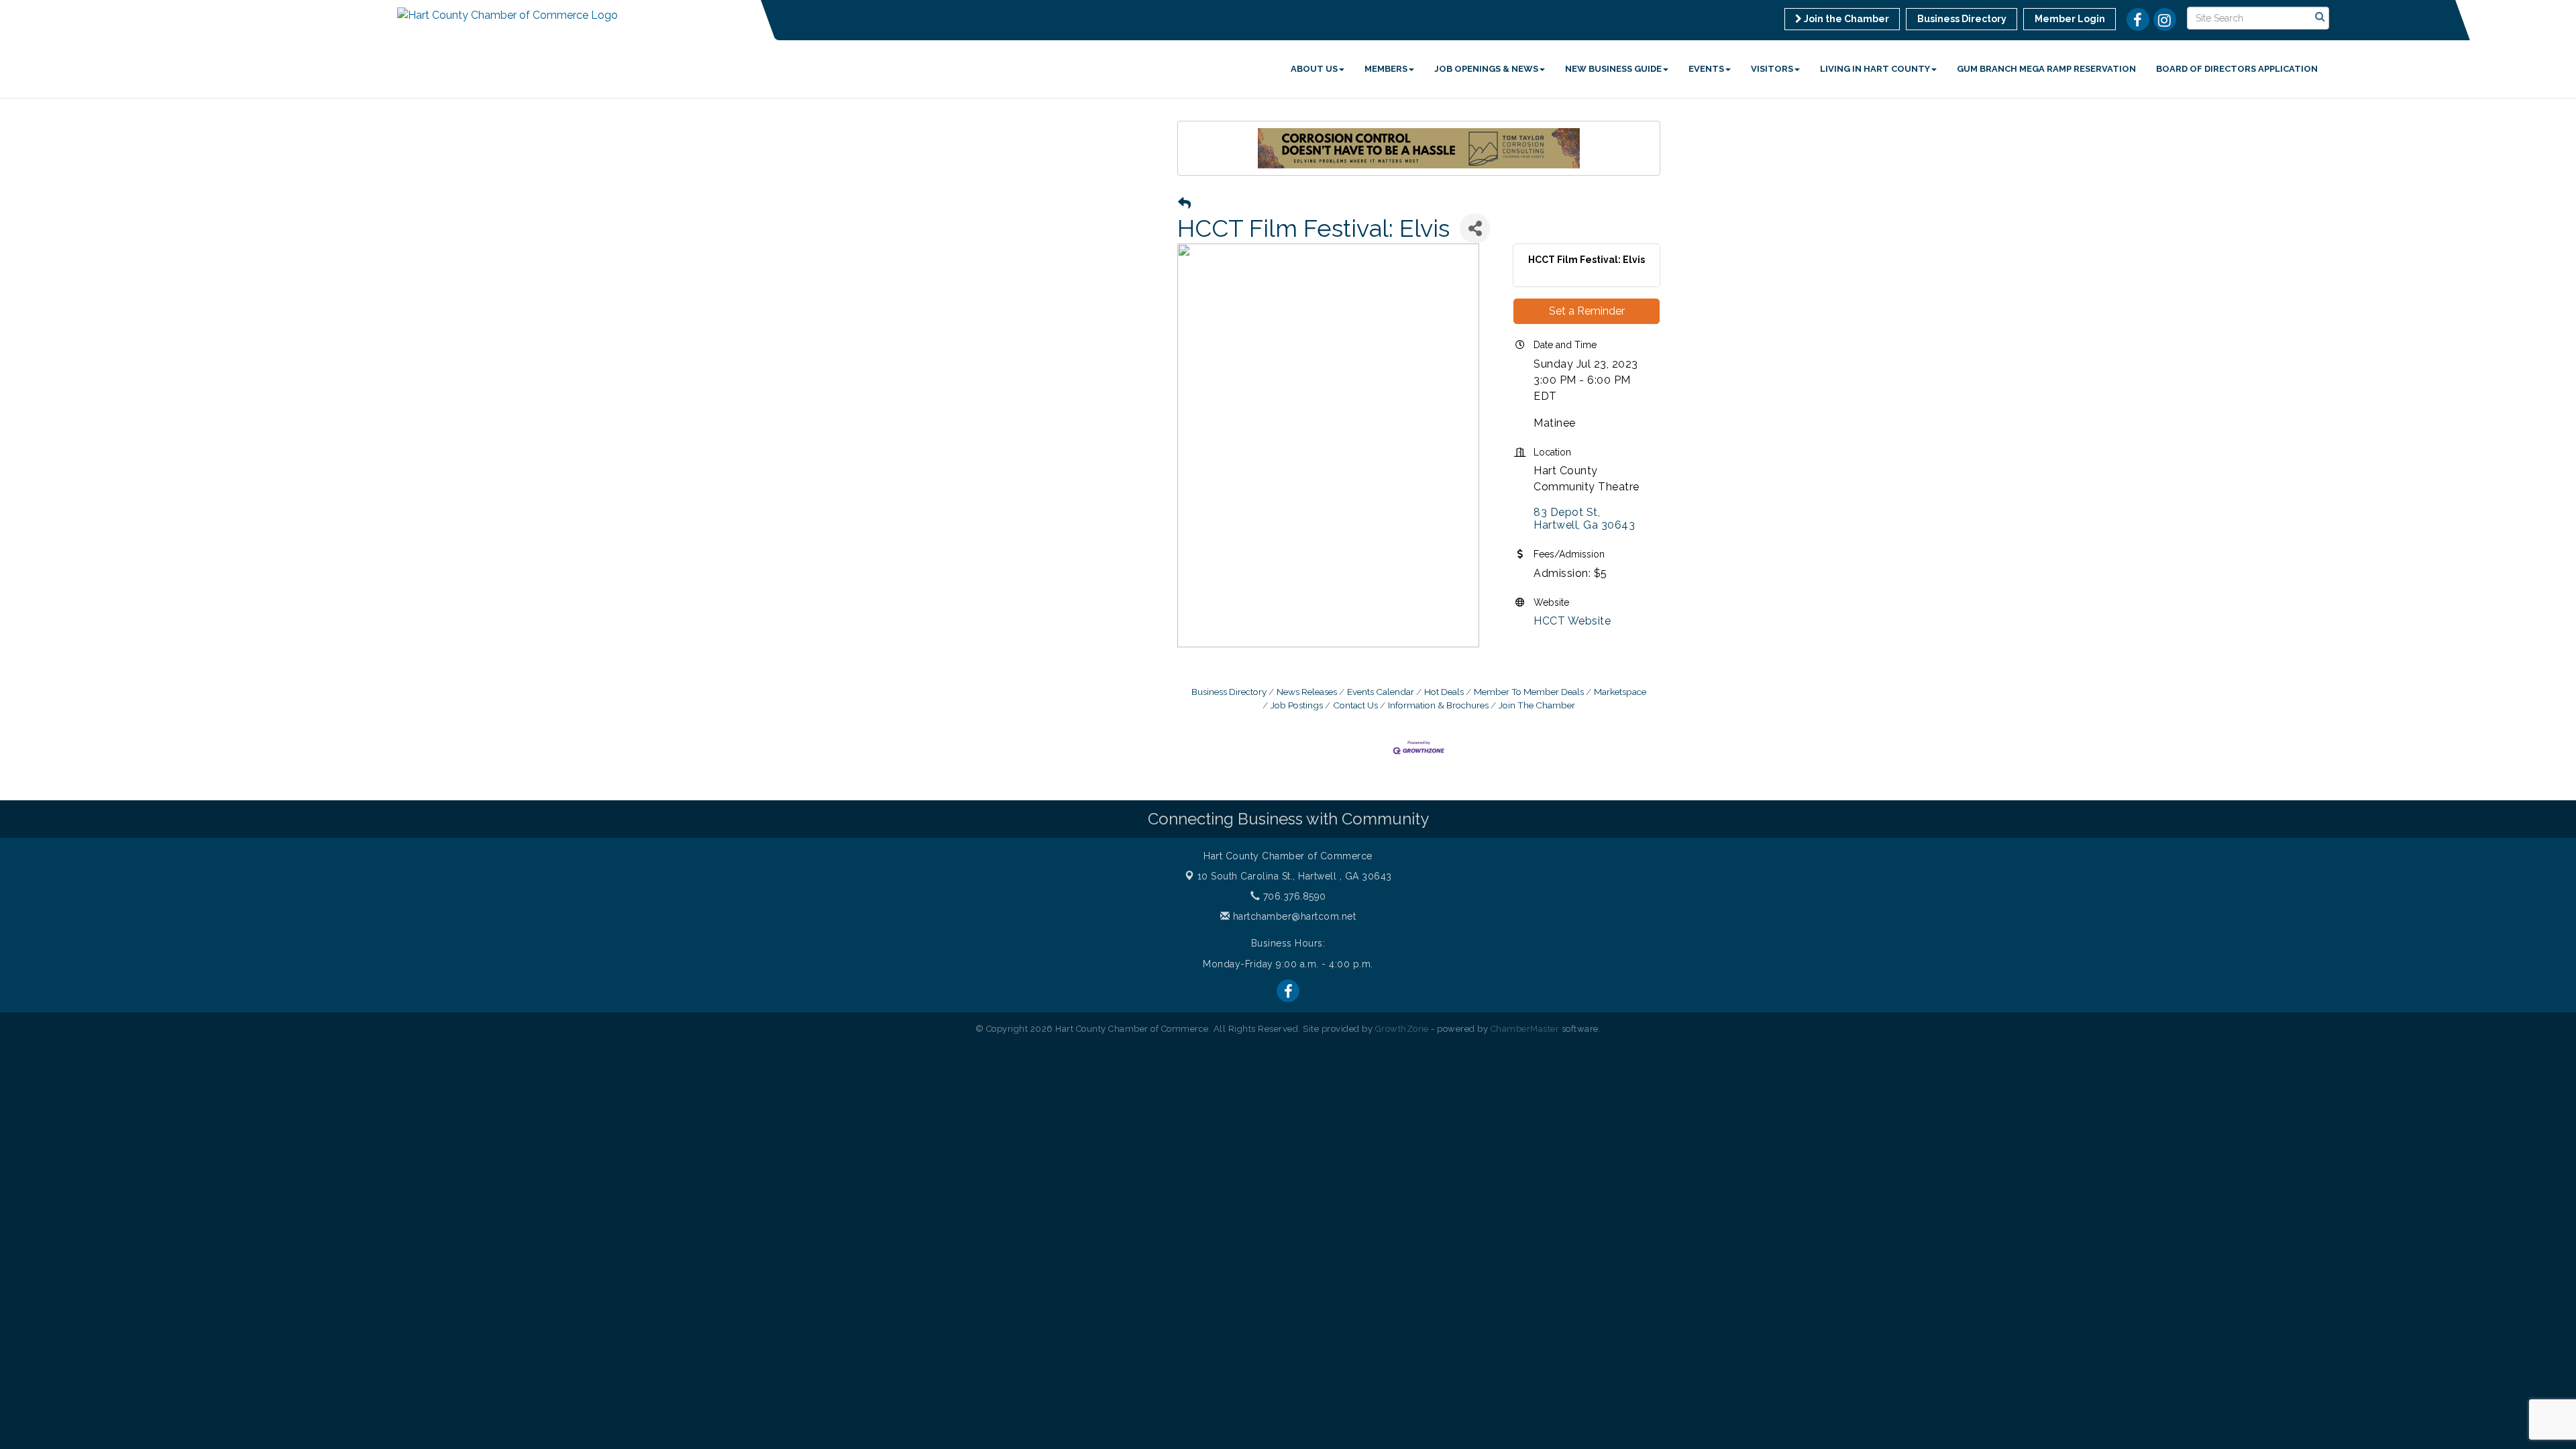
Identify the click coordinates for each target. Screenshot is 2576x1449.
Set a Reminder (1587, 311)
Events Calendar (1381, 692)
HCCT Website (1572, 621)
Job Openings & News (1486, 69)
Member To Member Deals (1529, 692)
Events (1706, 69)
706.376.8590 (1293, 896)
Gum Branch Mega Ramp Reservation (2046, 69)
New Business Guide (1613, 69)
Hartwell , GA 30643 (1295, 876)
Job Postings (1297, 705)
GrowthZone (1402, 1029)
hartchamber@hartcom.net (1293, 916)
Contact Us (1355, 705)
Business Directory (1229, 692)
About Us (1314, 69)
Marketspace (1620, 692)
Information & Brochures (1438, 705)
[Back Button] (1184, 204)
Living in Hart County (1875, 69)
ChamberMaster (1525, 1029)
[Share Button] (1475, 228)
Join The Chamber (1537, 705)
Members (1386, 69)
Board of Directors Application (2237, 69)
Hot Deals (1444, 692)
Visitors (1772, 69)
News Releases (1307, 692)
